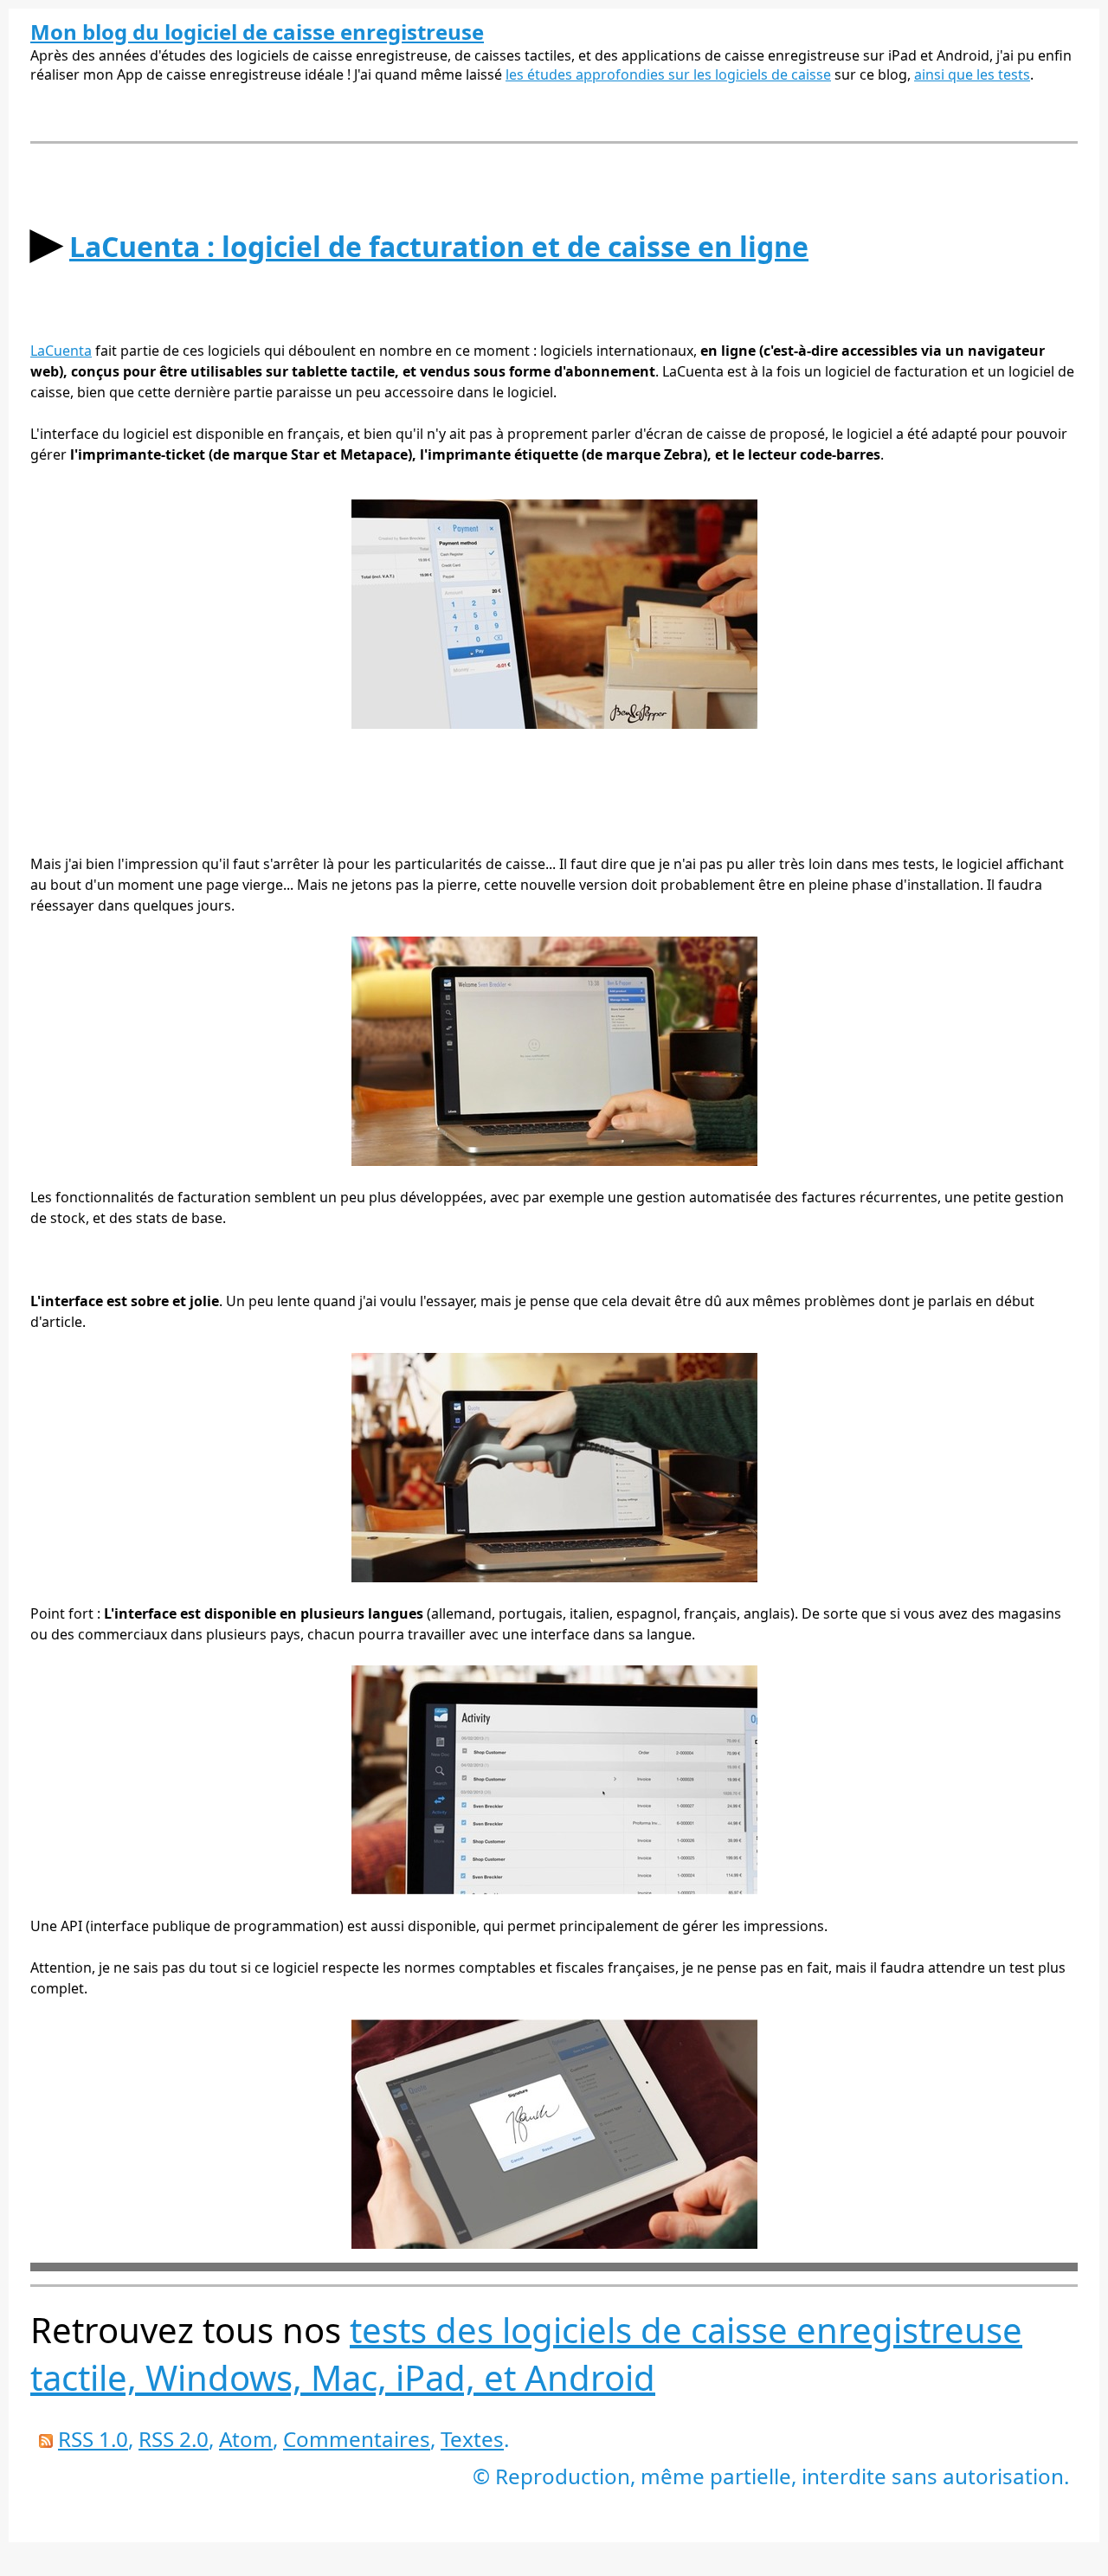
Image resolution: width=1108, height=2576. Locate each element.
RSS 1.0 (93, 2439)
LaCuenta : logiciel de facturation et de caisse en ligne (439, 246)
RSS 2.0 (174, 2439)
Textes (472, 2439)
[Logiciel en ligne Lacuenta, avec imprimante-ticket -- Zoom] (554, 724)
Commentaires (357, 2439)
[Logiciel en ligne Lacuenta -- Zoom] (554, 1890)
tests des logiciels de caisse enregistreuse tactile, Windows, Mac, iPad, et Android (526, 2354)
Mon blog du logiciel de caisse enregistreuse (257, 32)
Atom (246, 2439)
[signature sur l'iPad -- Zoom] (554, 2244)
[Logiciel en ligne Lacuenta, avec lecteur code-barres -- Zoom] (554, 1577)
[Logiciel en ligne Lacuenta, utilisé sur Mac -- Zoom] (554, 1161)
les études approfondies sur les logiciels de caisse (668, 74)
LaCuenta (61, 351)
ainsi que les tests (972, 74)
